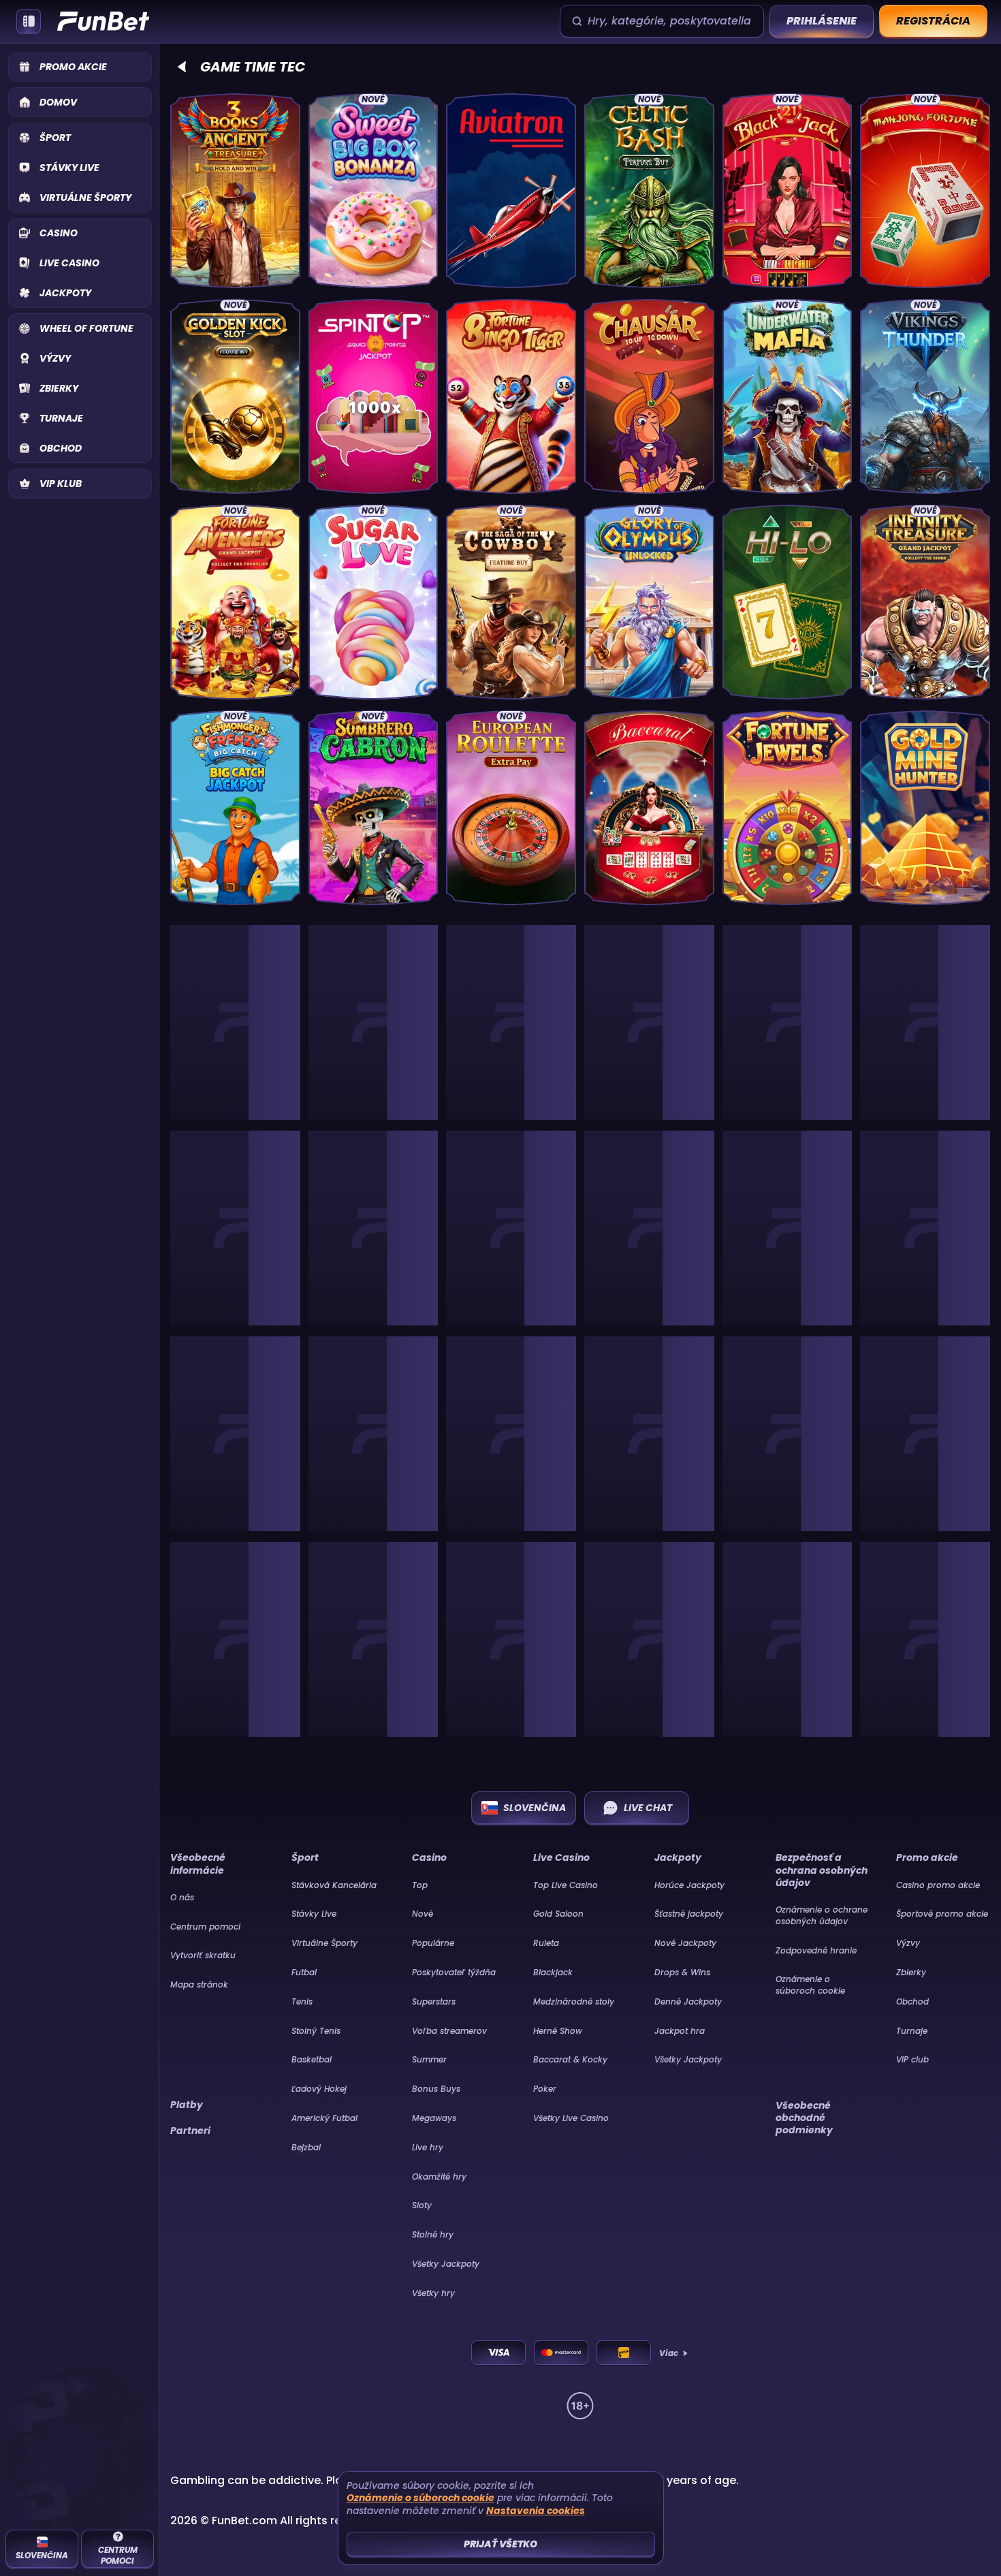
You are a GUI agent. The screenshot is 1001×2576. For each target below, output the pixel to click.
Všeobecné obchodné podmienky (804, 2118)
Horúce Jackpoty (689, 1885)
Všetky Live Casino (571, 2118)
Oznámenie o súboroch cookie (810, 1985)
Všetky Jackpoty (446, 2264)
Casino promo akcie (938, 1885)
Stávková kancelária (334, 1885)
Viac (669, 2353)
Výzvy (908, 1943)
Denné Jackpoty (688, 2001)
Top (420, 1885)
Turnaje (912, 2031)
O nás (182, 1897)
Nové (423, 1914)
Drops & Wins (682, 1972)
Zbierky (911, 1972)
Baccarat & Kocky (570, 2059)
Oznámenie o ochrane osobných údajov (822, 1915)
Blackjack (553, 1972)
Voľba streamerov (449, 2031)
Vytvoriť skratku (203, 1955)
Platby (187, 2105)
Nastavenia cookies (536, 2511)
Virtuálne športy (324, 1943)
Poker (545, 2089)
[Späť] (182, 67)
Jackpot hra (680, 2031)
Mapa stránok (199, 1984)
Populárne (433, 1943)
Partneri (190, 2131)
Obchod (912, 2001)
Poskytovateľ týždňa (454, 1972)
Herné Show (558, 2031)
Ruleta (546, 1943)
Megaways (434, 2118)
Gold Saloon (558, 1914)
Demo (235, 264)
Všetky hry (433, 2293)
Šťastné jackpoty (689, 1914)
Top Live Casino (566, 1885)
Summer (429, 2059)
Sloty (422, 2205)
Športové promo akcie (942, 1914)
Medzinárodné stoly (574, 2001)
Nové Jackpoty (685, 1943)
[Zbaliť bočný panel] (29, 21)
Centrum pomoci (205, 1927)
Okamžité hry (439, 2177)
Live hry (428, 2147)
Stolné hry (433, 2234)
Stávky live (314, 1914)
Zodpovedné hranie (816, 1950)
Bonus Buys (436, 2089)
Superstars (434, 2001)
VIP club (912, 2059)
